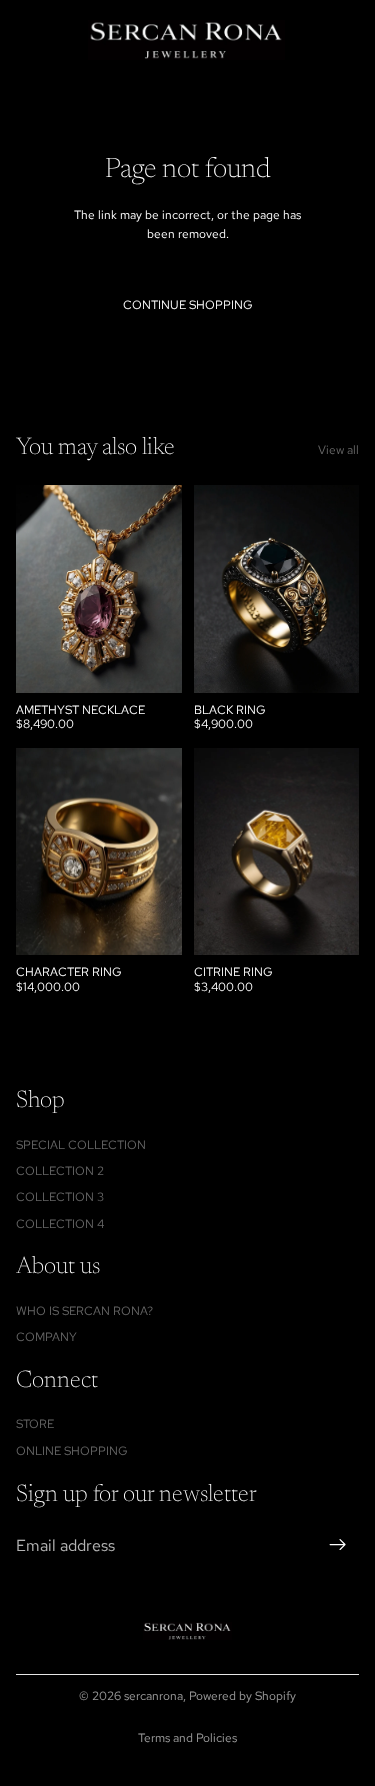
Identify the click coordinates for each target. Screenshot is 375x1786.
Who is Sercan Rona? (84, 1310)
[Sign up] (338, 1545)
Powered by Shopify (242, 1696)
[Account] (307, 40)
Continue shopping (188, 305)
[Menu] (23, 40)
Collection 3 (60, 1197)
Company (46, 1337)
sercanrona (153, 1696)
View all (338, 450)
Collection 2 (60, 1171)
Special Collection (81, 1144)
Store (35, 1424)
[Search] (66, 40)
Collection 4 (60, 1223)
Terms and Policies (187, 1738)
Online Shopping (72, 1450)
